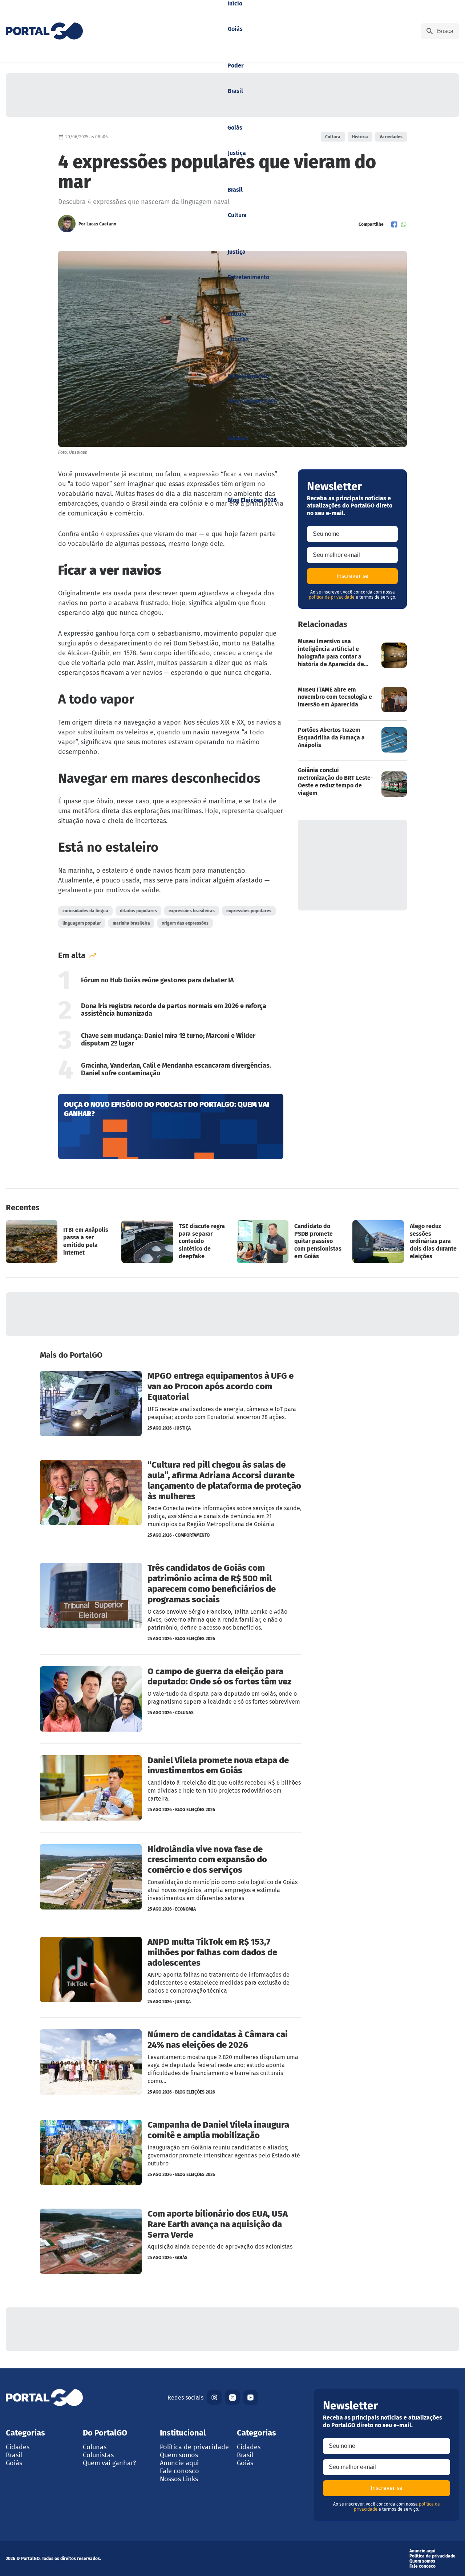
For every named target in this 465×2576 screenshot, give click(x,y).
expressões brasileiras (192, 911)
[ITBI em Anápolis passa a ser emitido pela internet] (59, 1242)
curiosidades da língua (85, 911)
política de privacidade (332, 597)
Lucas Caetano (101, 224)
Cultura (333, 137)
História (360, 137)
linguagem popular (82, 923)
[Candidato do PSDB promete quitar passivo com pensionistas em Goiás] (290, 1242)
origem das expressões (185, 923)
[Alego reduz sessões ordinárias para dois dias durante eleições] (406, 1242)
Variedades (391, 137)
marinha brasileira (131, 923)
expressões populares (249, 911)
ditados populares (138, 911)
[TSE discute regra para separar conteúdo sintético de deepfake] (175, 1242)
